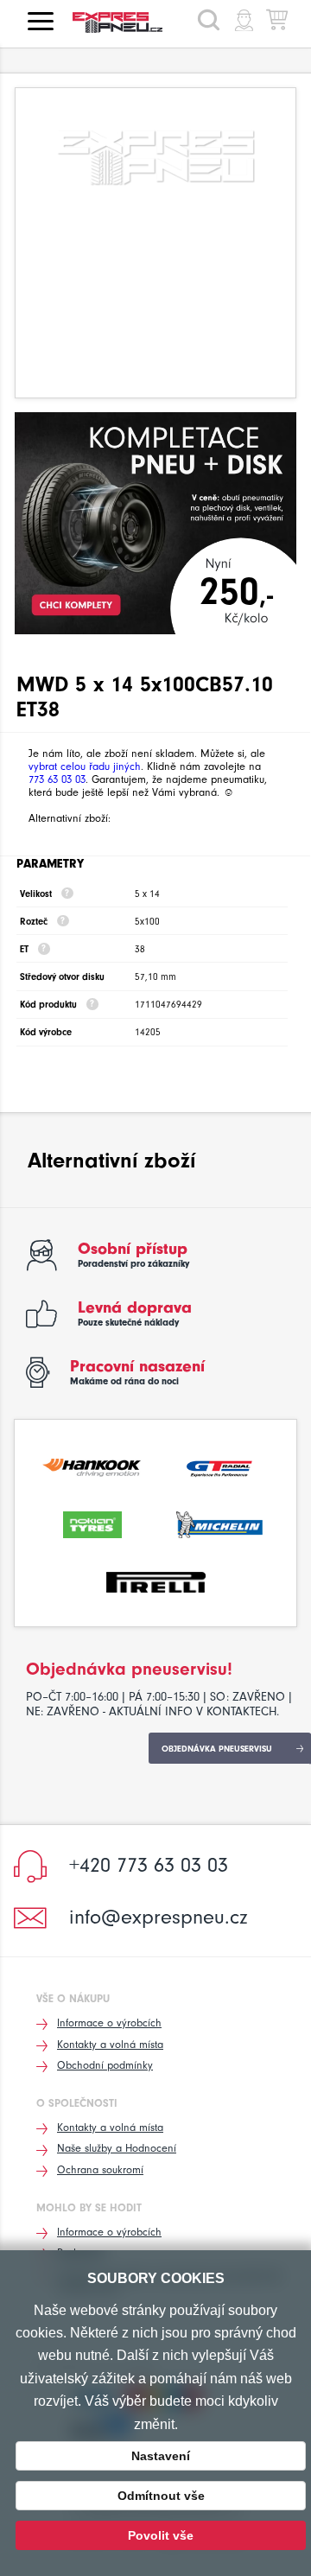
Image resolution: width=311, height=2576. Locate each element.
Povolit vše (161, 2535)
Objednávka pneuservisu (217, 1749)
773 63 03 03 (57, 779)
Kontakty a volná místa (110, 2044)
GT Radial (219, 1466)
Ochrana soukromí (100, 2169)
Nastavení (161, 2456)
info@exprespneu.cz (159, 1917)
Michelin (219, 1523)
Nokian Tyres (92, 1523)
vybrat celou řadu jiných (85, 766)
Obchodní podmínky (105, 2065)
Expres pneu (124, 22)
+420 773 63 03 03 (149, 1865)
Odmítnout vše (161, 2496)
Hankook (92, 1466)
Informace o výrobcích (109, 2023)
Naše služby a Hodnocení (117, 2148)
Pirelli (156, 1581)
